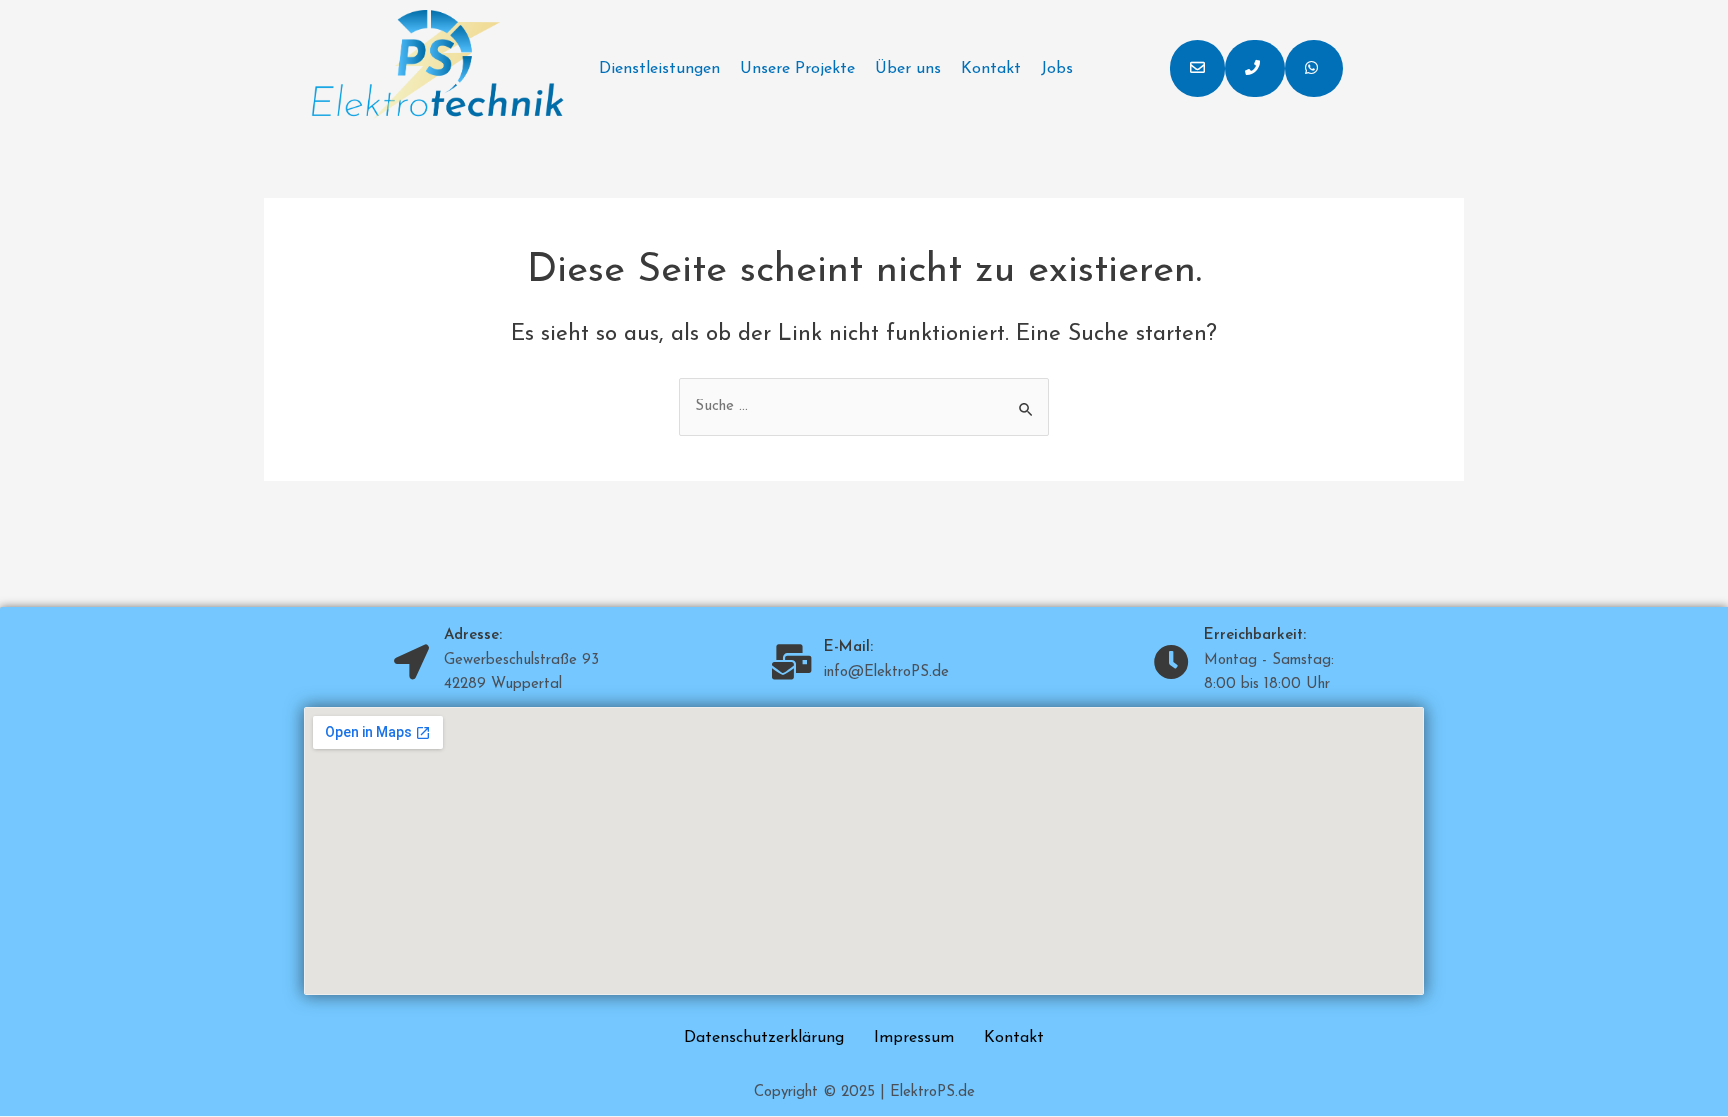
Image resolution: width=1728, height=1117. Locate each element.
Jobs (1057, 69)
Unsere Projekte (797, 69)
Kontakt (991, 69)
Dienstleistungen (659, 69)
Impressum (914, 1038)
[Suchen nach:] (864, 406)
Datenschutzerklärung (764, 1038)
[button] (1197, 68)
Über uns (908, 69)
